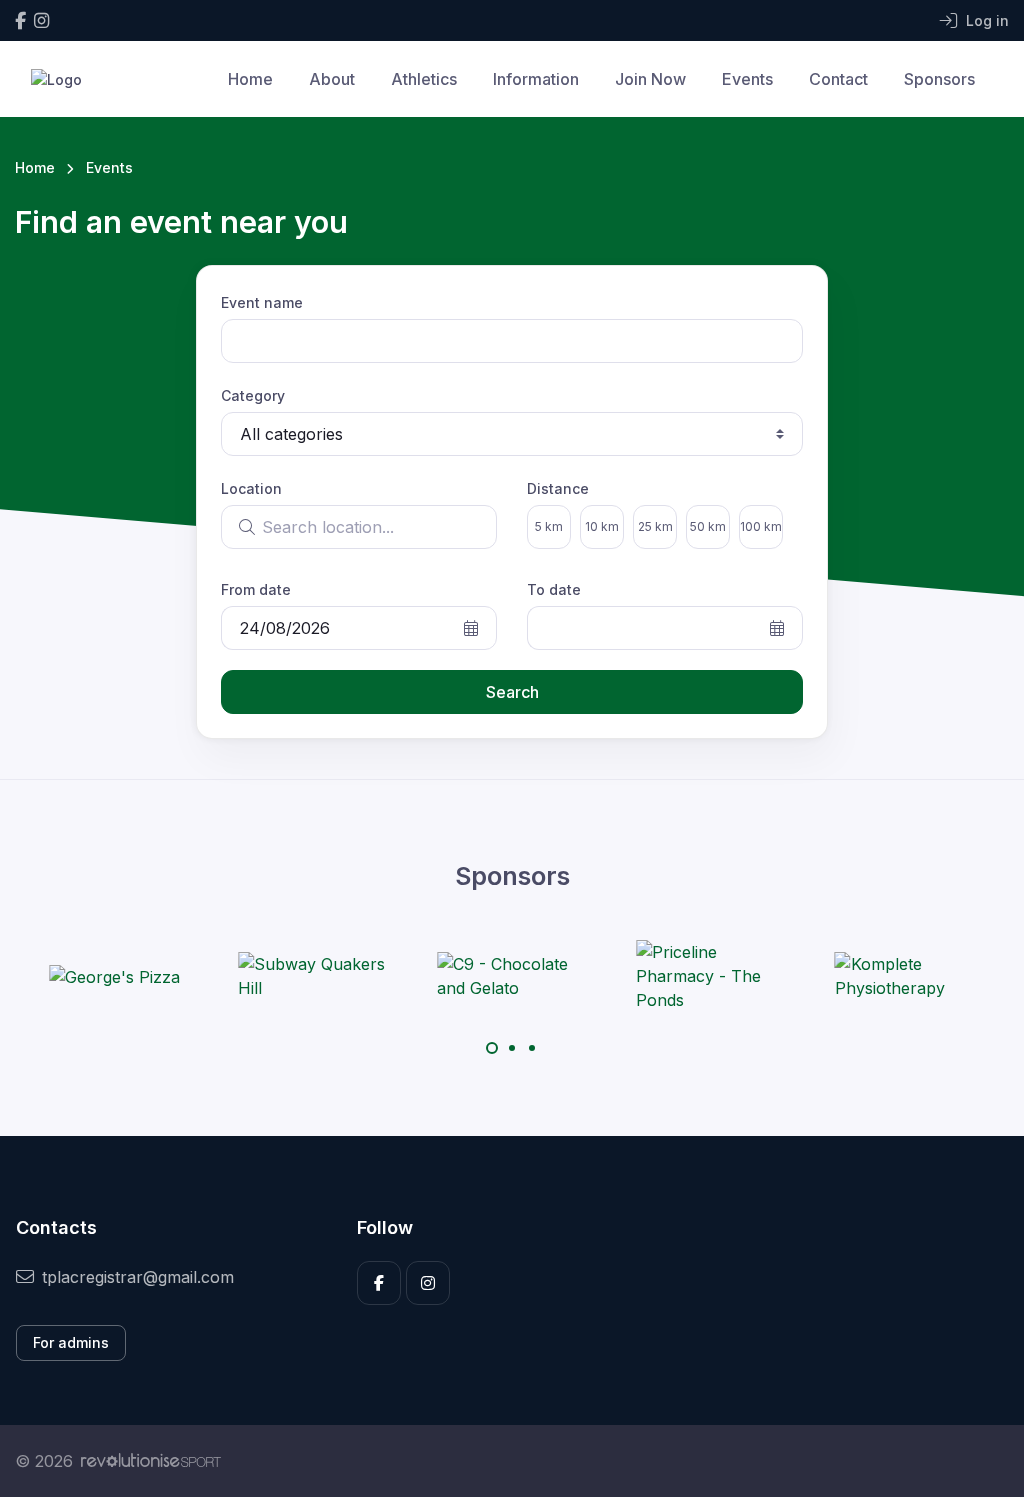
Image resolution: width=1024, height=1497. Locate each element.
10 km (602, 526)
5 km (549, 526)
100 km (761, 526)
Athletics (424, 79)
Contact (838, 79)
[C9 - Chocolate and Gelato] (512, 976)
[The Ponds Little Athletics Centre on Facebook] (20, 20)
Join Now (650, 79)
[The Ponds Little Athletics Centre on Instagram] (41, 20)
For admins (71, 1342)
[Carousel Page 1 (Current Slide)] (492, 1048)
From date (256, 589)
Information (536, 79)
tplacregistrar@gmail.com (138, 1277)
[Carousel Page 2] (512, 1048)
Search (512, 692)
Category (253, 395)
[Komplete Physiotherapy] (910, 976)
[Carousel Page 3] (532, 1048)
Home (250, 79)
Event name (262, 302)
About (332, 79)
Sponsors (939, 79)
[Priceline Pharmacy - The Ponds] (711, 976)
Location (251, 488)
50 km (708, 526)
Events (747, 79)
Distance (558, 488)
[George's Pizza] (114, 976)
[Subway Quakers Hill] (313, 976)
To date (554, 589)
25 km (655, 526)
